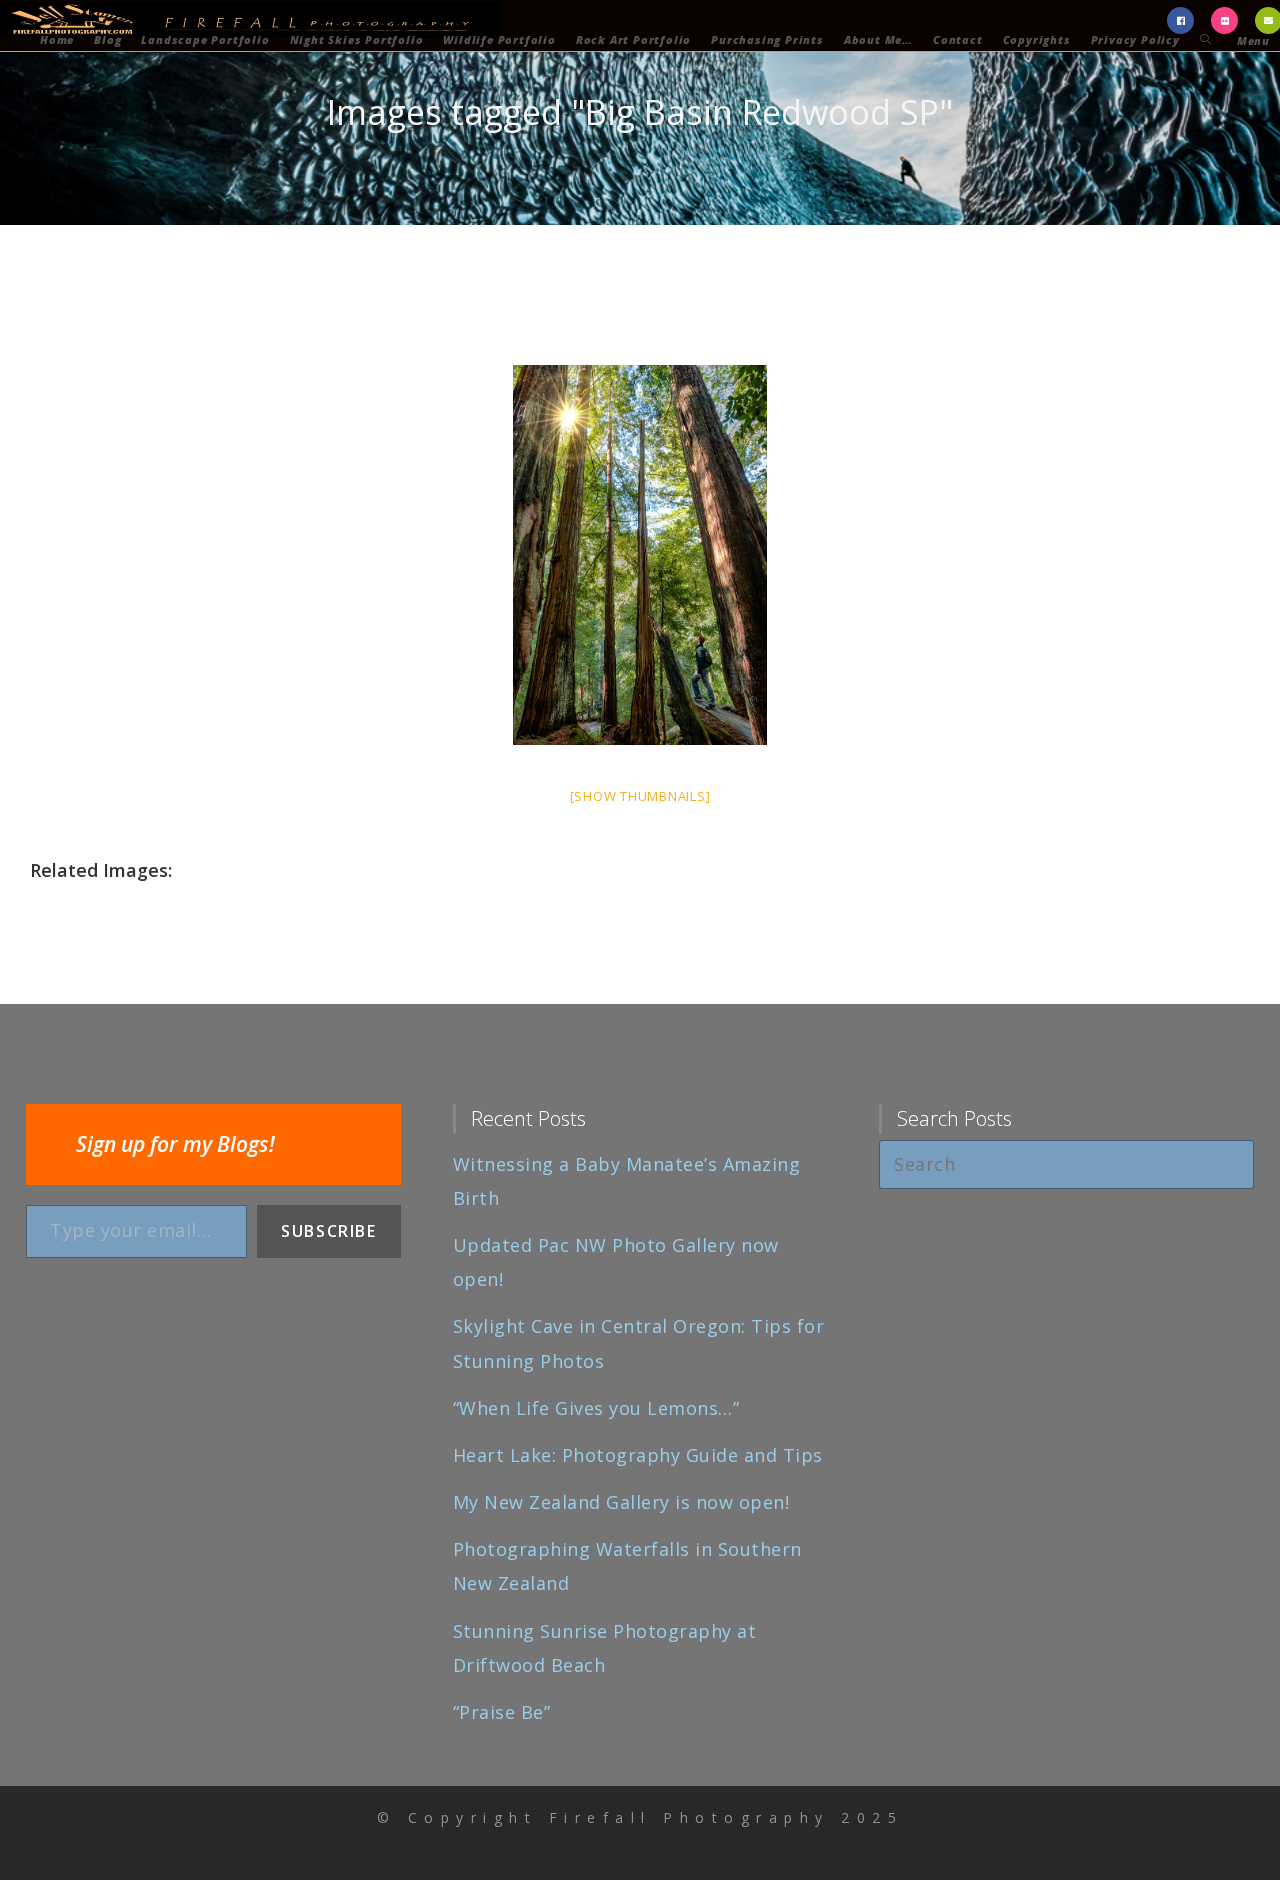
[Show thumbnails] (640, 796)
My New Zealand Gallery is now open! (621, 1502)
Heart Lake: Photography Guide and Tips (638, 1455)
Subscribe (328, 1231)
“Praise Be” (502, 1712)
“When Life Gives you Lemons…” (596, 1408)
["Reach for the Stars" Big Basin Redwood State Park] (640, 555)
